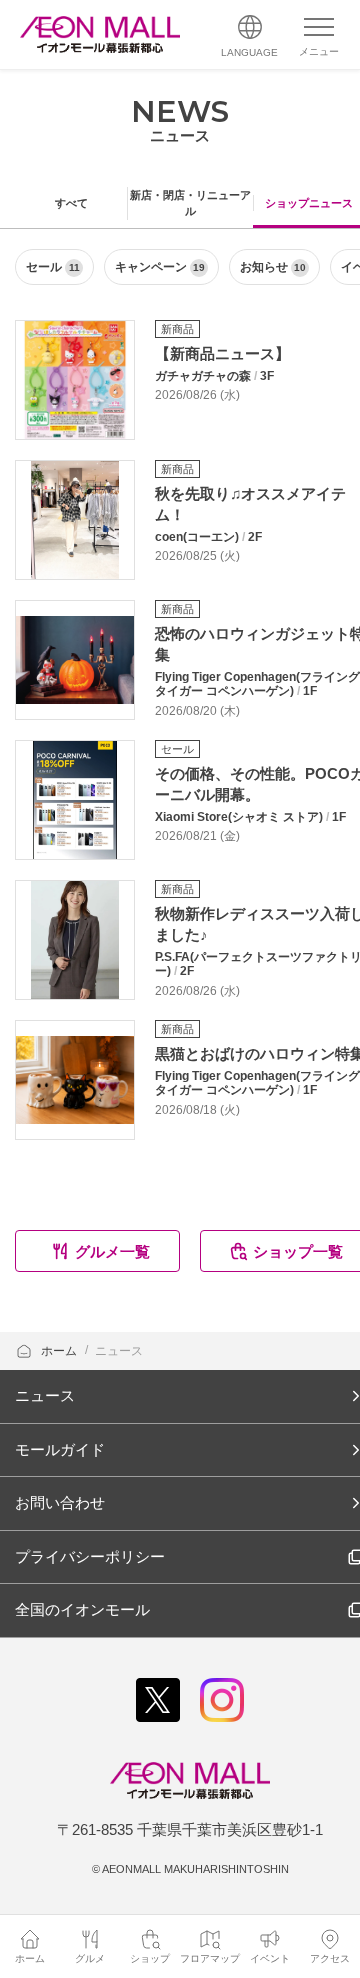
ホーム (60, 1351)
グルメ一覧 (112, 1251)
